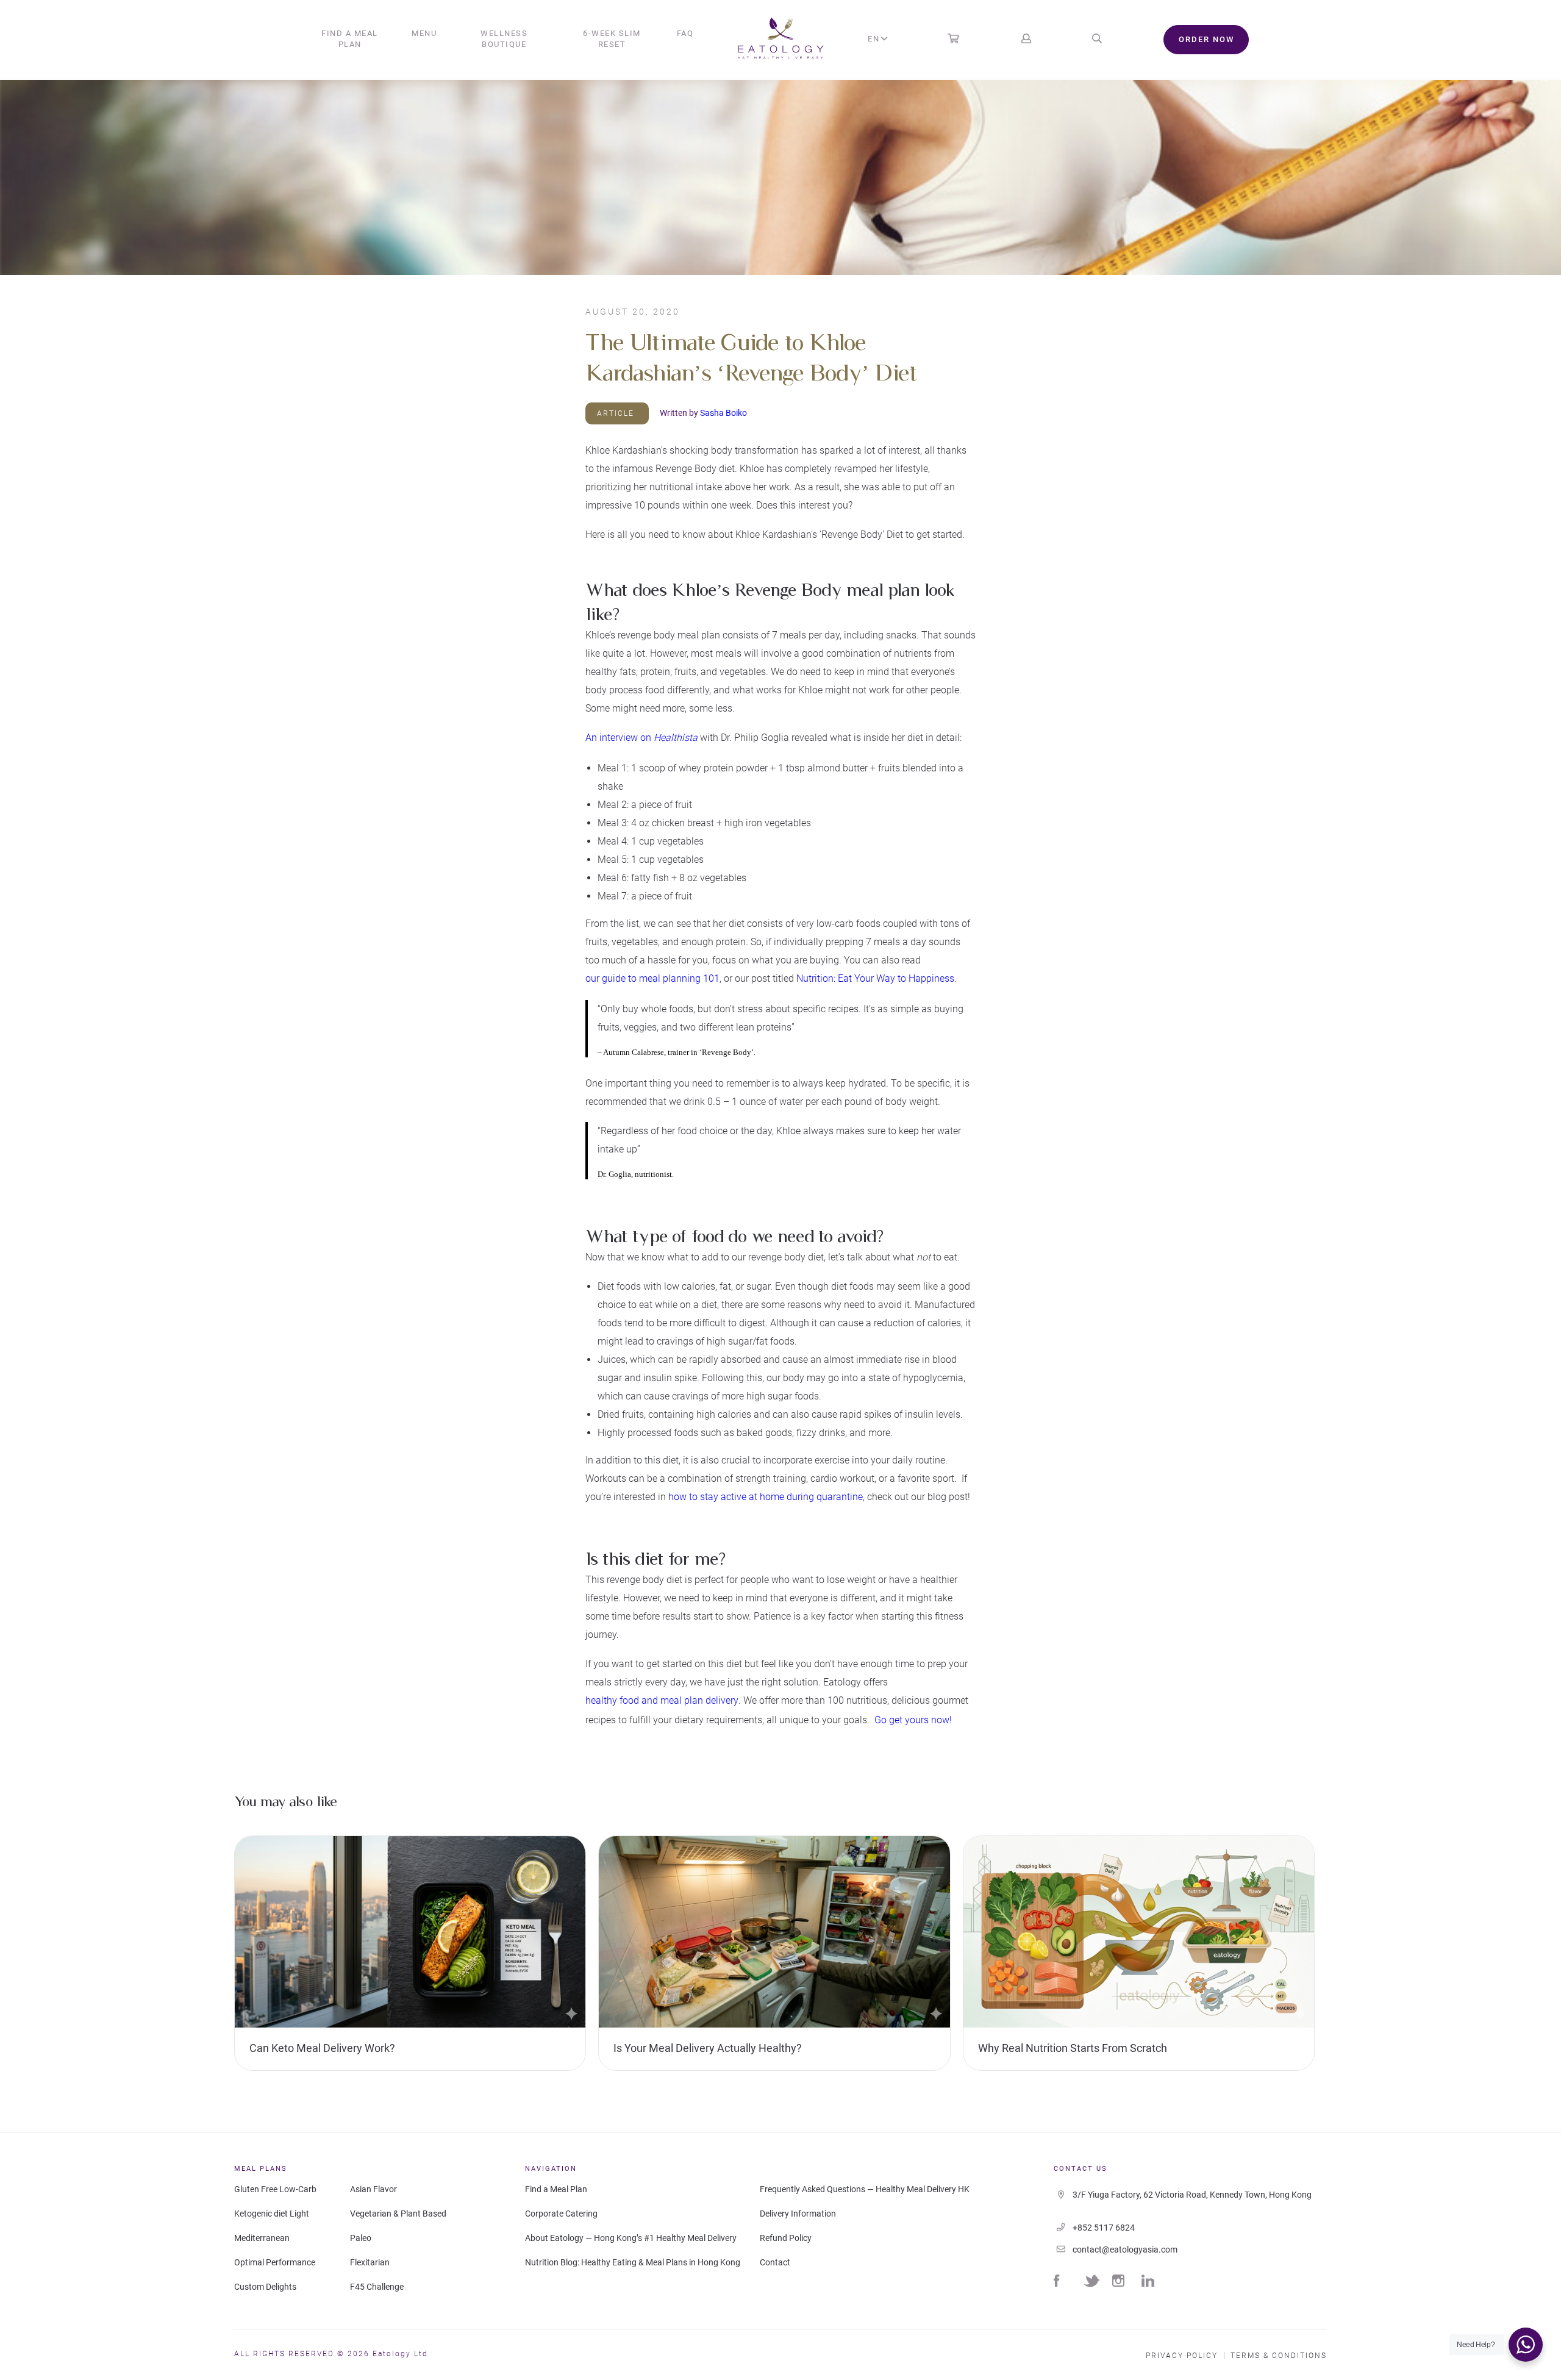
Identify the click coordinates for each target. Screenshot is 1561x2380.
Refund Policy (786, 2238)
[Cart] (953, 39)
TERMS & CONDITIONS (1279, 2356)
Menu (424, 33)
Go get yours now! (913, 1720)
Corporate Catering (561, 2214)
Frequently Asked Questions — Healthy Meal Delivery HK (865, 2189)
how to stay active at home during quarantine (766, 1497)
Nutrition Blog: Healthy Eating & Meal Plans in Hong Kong (633, 2262)
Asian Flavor (373, 2189)
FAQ (685, 33)
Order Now (1206, 39)
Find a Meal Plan (350, 39)
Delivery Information (798, 2214)
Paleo (361, 2238)
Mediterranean (262, 2238)
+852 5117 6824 (1104, 2228)
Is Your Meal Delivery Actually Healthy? (708, 2048)
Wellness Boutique (504, 39)
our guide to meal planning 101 (652, 978)
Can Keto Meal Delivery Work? (322, 2048)
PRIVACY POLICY (1182, 2356)
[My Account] (1026, 39)
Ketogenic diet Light (272, 2214)
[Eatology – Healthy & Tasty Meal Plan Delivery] (781, 40)
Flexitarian (370, 2262)
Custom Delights (265, 2287)
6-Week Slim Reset (612, 39)
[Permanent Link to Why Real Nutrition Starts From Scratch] (1139, 1934)
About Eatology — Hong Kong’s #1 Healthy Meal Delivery (631, 2238)
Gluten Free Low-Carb (275, 2189)
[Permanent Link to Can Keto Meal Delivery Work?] (410, 1934)
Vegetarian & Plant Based (398, 2214)
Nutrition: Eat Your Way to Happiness (875, 978)
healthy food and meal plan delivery (662, 1700)
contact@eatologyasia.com (1125, 2250)
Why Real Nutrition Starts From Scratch (1073, 2048)
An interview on (641, 738)
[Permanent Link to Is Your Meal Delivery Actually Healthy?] (774, 1934)
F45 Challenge (377, 2287)
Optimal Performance (275, 2262)
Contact (775, 2262)
